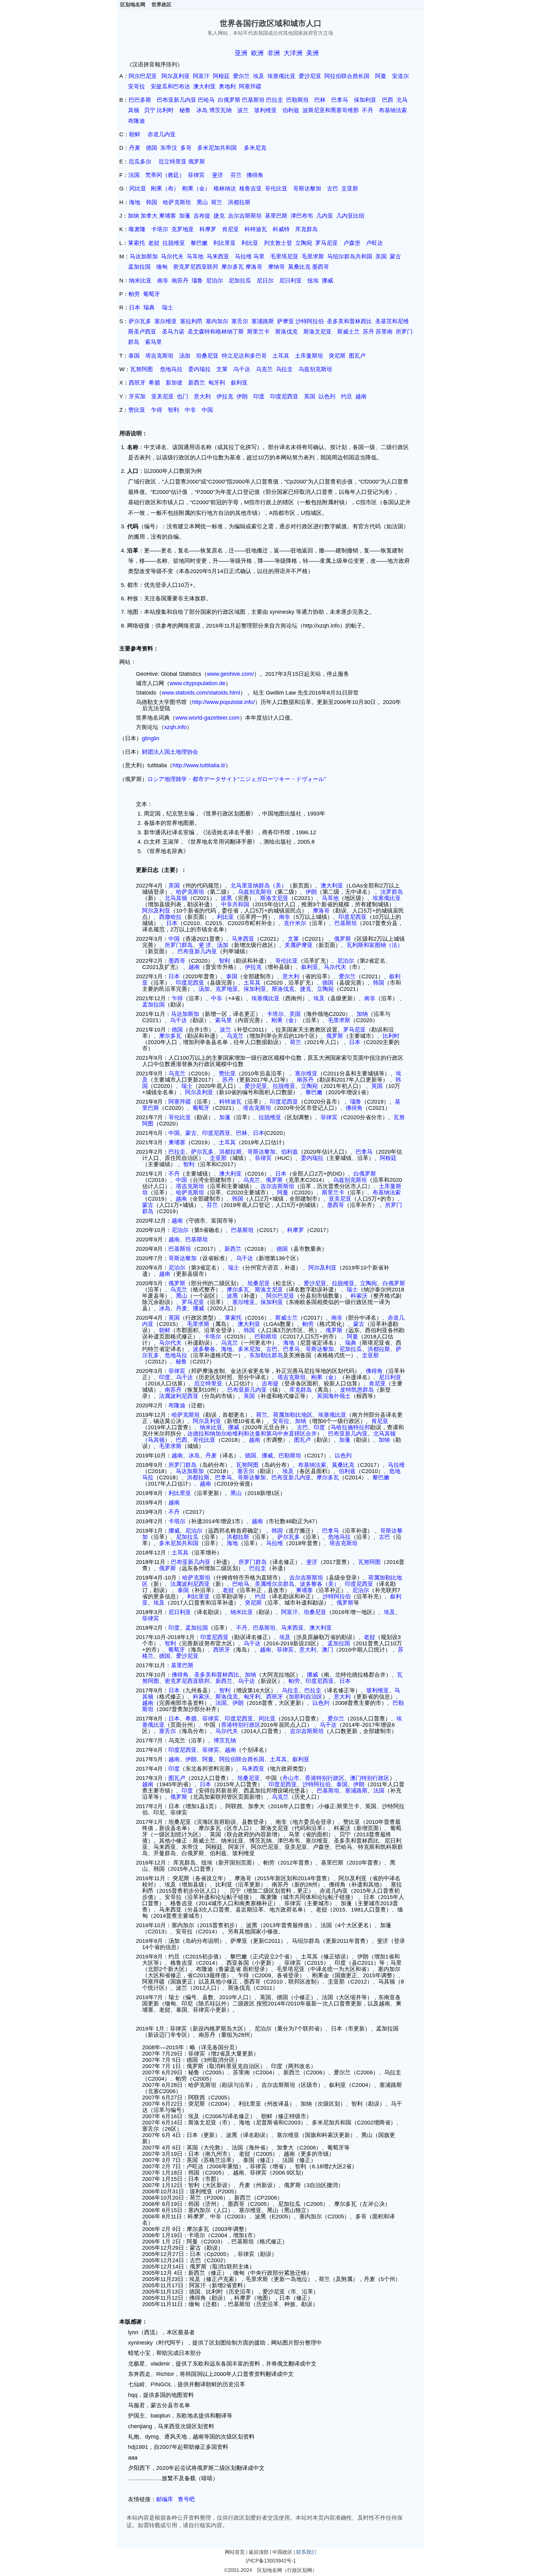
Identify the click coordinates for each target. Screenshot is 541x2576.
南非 (163, 281)
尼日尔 (265, 281)
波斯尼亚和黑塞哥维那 (331, 110)
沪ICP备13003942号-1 (271, 2561)
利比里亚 (224, 243)
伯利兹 (291, 110)
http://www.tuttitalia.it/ (199, 765)
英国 (310, 396)
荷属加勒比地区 (293, 1415)
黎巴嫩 (199, 243)
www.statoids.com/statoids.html (201, 693)
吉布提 (202, 216)
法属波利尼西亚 (179, 1396)
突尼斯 (337, 356)
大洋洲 (293, 53)
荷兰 (217, 202)
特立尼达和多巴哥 (244, 356)
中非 (190, 410)
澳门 (327, 1650)
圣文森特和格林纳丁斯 (216, 332)
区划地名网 (133, 5)
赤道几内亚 (162, 134)
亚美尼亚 (162, 396)
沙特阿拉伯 (310, 321)
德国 (152, 148)
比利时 (165, 110)
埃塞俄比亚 (283, 76)
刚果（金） (196, 189)
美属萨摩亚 (299, 945)
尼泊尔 (214, 281)
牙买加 (137, 396)
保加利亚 (365, 100)
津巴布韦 (302, 216)
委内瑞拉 (199, 369)
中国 (207, 410)
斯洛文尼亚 (317, 332)
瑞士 (167, 308)
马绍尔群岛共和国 (350, 256)
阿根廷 (221, 76)
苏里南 (384, 332)
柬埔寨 (167, 216)
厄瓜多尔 (140, 162)
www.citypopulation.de (198, 683)
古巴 (332, 189)
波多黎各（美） (320, 1584)
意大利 (202, 396)
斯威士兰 (348, 332)
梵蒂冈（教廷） (165, 175)
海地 (135, 202)
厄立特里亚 (173, 162)
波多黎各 (204, 1349)
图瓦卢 (357, 356)
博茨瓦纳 (220, 110)
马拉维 (243, 256)
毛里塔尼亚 (284, 256)
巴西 (388, 100)
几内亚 (325, 216)
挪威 (327, 281)
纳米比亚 (140, 281)
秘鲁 (185, 110)
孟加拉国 (139, 267)
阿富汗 (201, 76)
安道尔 (400, 76)
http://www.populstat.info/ (224, 702)
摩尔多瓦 (233, 267)
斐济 (218, 175)
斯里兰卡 (258, 332)
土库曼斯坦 (309, 356)
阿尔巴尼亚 (143, 76)
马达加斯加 (144, 256)
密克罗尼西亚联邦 (196, 267)
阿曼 (381, 76)
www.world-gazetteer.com (207, 718)
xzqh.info (175, 727)
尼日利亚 (291, 281)
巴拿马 (340, 100)
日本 (135, 308)
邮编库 (165, 2499)
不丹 (368, 110)
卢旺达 (374, 243)
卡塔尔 (160, 229)
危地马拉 (171, 369)
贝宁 (150, 110)
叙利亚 (239, 383)
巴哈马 (206, 100)
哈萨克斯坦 (177, 202)
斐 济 (205, 945)
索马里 (153, 342)
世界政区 (162, 5)
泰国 (134, 356)
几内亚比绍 (350, 216)
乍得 (157, 410)
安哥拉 (137, 86)
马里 (259, 256)
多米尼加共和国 (217, 148)
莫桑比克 (299, 267)
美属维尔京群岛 (275, 1584)
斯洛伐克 (286, 332)
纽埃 (313, 281)
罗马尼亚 (327, 243)
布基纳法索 (393, 110)
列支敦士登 (278, 243)
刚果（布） (165, 189)
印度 (259, 396)
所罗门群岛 (179, 945)
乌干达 (242, 369)
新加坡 (174, 383)
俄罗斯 (197, 162)
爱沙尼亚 (310, 76)
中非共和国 (235, 904)
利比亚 (250, 243)
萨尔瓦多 (140, 321)
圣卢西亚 (145, 332)
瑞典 (149, 308)
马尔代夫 (172, 256)
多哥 (186, 148)
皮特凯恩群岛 (357, 1390)
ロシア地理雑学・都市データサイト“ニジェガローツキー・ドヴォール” (237, 779)
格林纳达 (225, 189)
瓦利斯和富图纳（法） (375, 945)
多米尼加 (249, 1349)
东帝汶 (169, 148)
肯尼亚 (230, 229)
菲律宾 (196, 175)
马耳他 (195, 256)
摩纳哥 (276, 267)
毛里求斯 (313, 256)
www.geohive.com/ (230, 674)
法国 (134, 175)
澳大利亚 (204, 86)
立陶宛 (304, 243)
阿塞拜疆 (250, 86)
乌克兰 (264, 369)
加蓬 (185, 216)
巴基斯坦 (253, 100)
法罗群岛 (392, 892)
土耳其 (281, 356)
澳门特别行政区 (370, 1778)
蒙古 (395, 256)
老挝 (154, 243)
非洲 (274, 53)
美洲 (312, 53)
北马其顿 (176, 898)
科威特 (281, 229)
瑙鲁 (197, 281)
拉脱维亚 (174, 243)
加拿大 (149, 216)
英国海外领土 (334, 1396)
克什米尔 (295, 923)
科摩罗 (208, 229)
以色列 (327, 396)
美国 (381, 256)
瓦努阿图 (142, 369)
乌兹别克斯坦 (315, 369)
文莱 (222, 369)
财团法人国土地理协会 (170, 752)
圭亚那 (350, 189)
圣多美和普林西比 (349, 321)
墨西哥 (321, 267)
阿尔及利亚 (176, 76)
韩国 (152, 202)
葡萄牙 (152, 294)
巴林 (320, 100)
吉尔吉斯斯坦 (245, 216)
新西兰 (197, 383)
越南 (361, 396)
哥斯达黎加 (307, 189)
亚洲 (241, 53)
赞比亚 (137, 410)
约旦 (347, 396)
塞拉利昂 (191, 321)
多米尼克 (255, 148)
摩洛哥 (254, 267)
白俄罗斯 (229, 100)
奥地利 (227, 86)
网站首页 (235, 2552)
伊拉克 (225, 396)
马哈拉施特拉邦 (350, 1427)
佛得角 (255, 175)
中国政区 (282, 2552)
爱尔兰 (241, 76)
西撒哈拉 (170, 917)
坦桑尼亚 (207, 356)
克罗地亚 (183, 229)
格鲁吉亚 (250, 189)
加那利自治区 (306, 1697)
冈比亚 (138, 189)
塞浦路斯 (263, 321)
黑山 (202, 202)
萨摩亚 (286, 321)
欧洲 (257, 53)
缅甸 (162, 267)
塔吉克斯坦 (159, 356)
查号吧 (186, 2499)
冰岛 (202, 110)
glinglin (151, 738)
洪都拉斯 (239, 202)
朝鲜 (135, 134)
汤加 (185, 356)
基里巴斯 (276, 216)
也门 (183, 396)
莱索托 (137, 243)
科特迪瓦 (256, 229)
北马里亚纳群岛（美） (259, 886)
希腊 (154, 383)
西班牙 (137, 383)
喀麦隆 (137, 229)
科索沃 (359, 1296)
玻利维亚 (265, 110)
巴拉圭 (275, 100)
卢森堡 (352, 243)
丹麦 (135, 148)
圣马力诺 (173, 332)
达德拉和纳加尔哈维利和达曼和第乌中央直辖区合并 (252, 1434)
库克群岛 (307, 229)
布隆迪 (137, 121)
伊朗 (242, 396)
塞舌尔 (240, 321)
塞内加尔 (217, 321)
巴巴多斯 (140, 100)
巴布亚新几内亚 (177, 100)
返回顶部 (259, 2552)
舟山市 (291, 1778)
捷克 (219, 216)
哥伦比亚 (276, 189)
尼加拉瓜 (240, 281)
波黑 (226, 898)
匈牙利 (217, 383)
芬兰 (236, 175)
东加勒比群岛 (266, 1355)
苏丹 (368, 332)
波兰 (243, 110)
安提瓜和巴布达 (170, 86)
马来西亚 (218, 256)
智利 (173, 410)
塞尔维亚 (166, 321)
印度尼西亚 (284, 396)
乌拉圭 (284, 369)
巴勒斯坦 (297, 100)
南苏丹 (180, 281)
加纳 (133, 216)
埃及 (259, 76)
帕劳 (134, 294)
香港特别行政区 (241, 1725)
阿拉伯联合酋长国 (347, 76)
